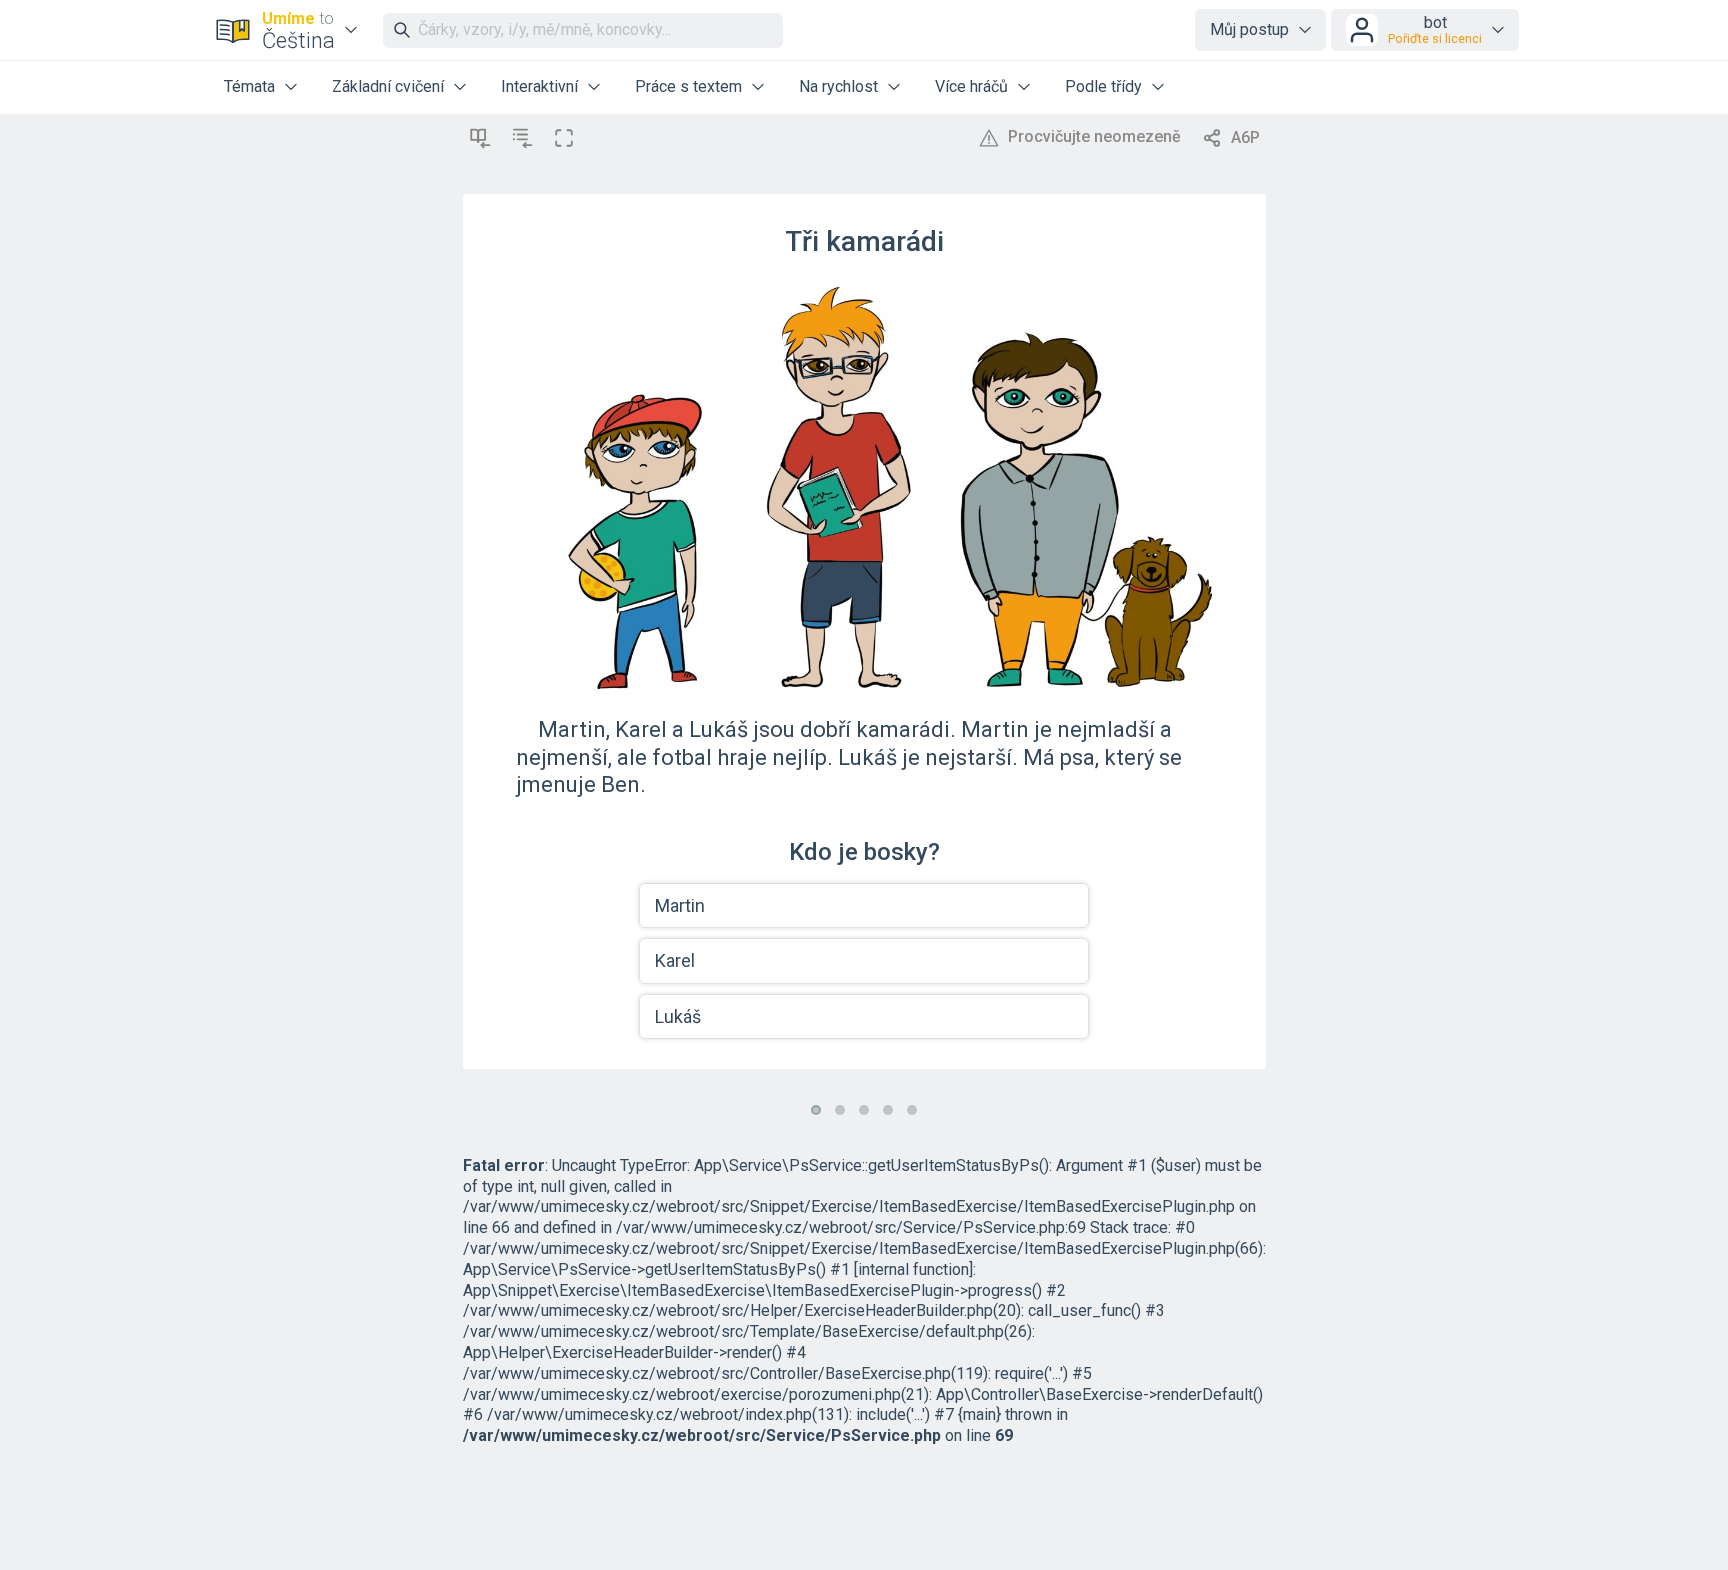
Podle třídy (1103, 86)
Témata (249, 86)
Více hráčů (971, 86)
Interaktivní (539, 86)
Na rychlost (838, 86)
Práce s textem (688, 86)
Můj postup (1249, 29)
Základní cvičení (388, 86)
